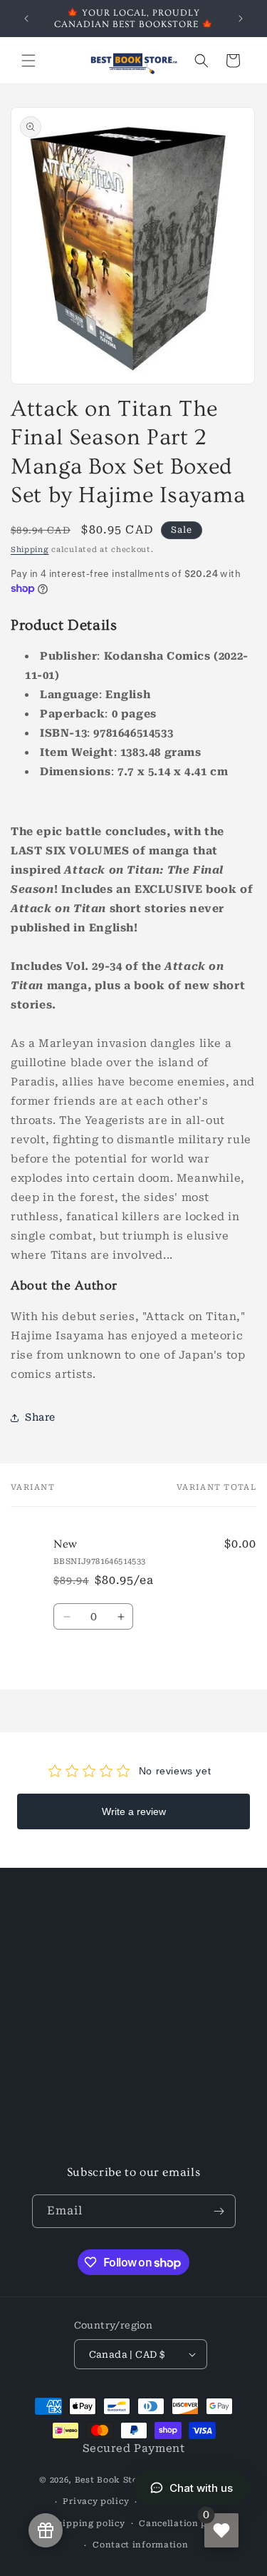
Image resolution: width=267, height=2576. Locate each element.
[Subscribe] (219, 2211)
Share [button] (40, 1417)
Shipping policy (88, 2524)
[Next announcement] (241, 19)
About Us (54, 1955)
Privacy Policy (68, 2116)
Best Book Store (111, 2480)
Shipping (30, 550)
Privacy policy (96, 2501)
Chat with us (201, 2488)
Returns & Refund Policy (95, 2051)
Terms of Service (75, 2084)
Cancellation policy (184, 2524)
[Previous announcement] (26, 19)
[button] (28, 61)
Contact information (140, 2545)
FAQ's (44, 2148)
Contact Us (59, 1987)
